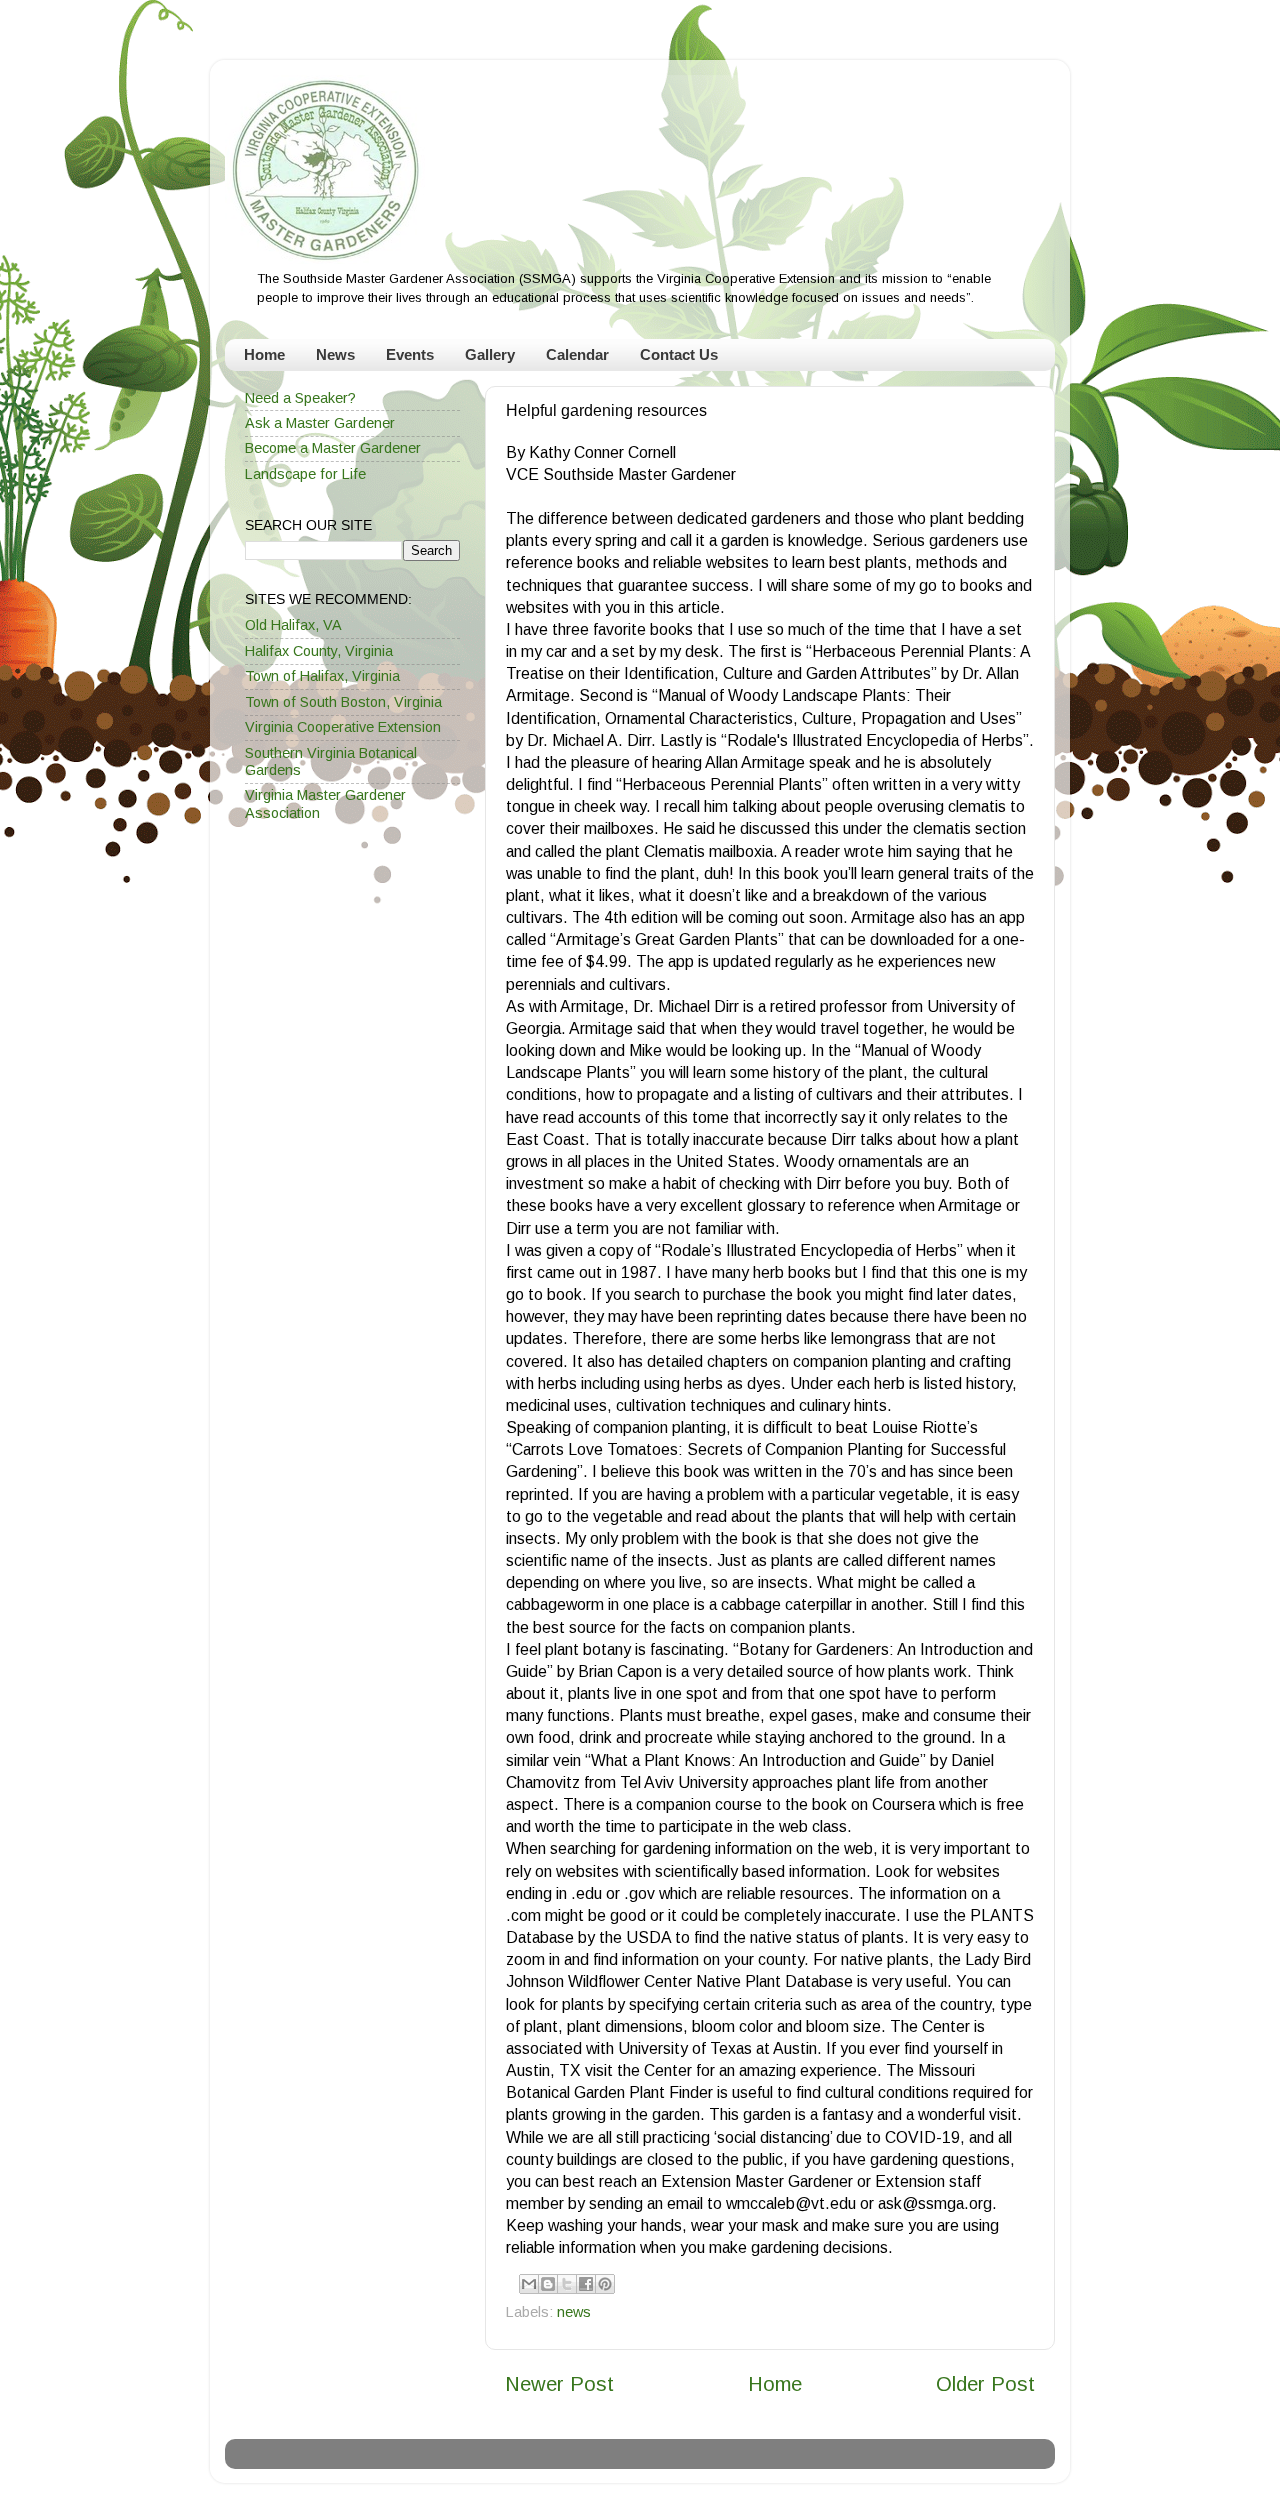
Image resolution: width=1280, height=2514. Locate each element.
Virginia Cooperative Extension (343, 727)
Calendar (577, 354)
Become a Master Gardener (333, 448)
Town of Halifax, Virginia (322, 676)
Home (264, 354)
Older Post (985, 2384)
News (335, 354)
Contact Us (679, 354)
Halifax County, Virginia (319, 651)
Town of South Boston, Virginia (343, 702)
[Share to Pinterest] (605, 2284)
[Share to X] (567, 2284)
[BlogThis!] (548, 2284)
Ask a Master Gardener (320, 423)
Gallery (490, 354)
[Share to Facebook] (586, 2284)
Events (410, 354)
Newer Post (559, 2384)
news (574, 2312)
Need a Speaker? (300, 398)
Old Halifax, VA (293, 625)
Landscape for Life (305, 474)
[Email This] (529, 2284)
